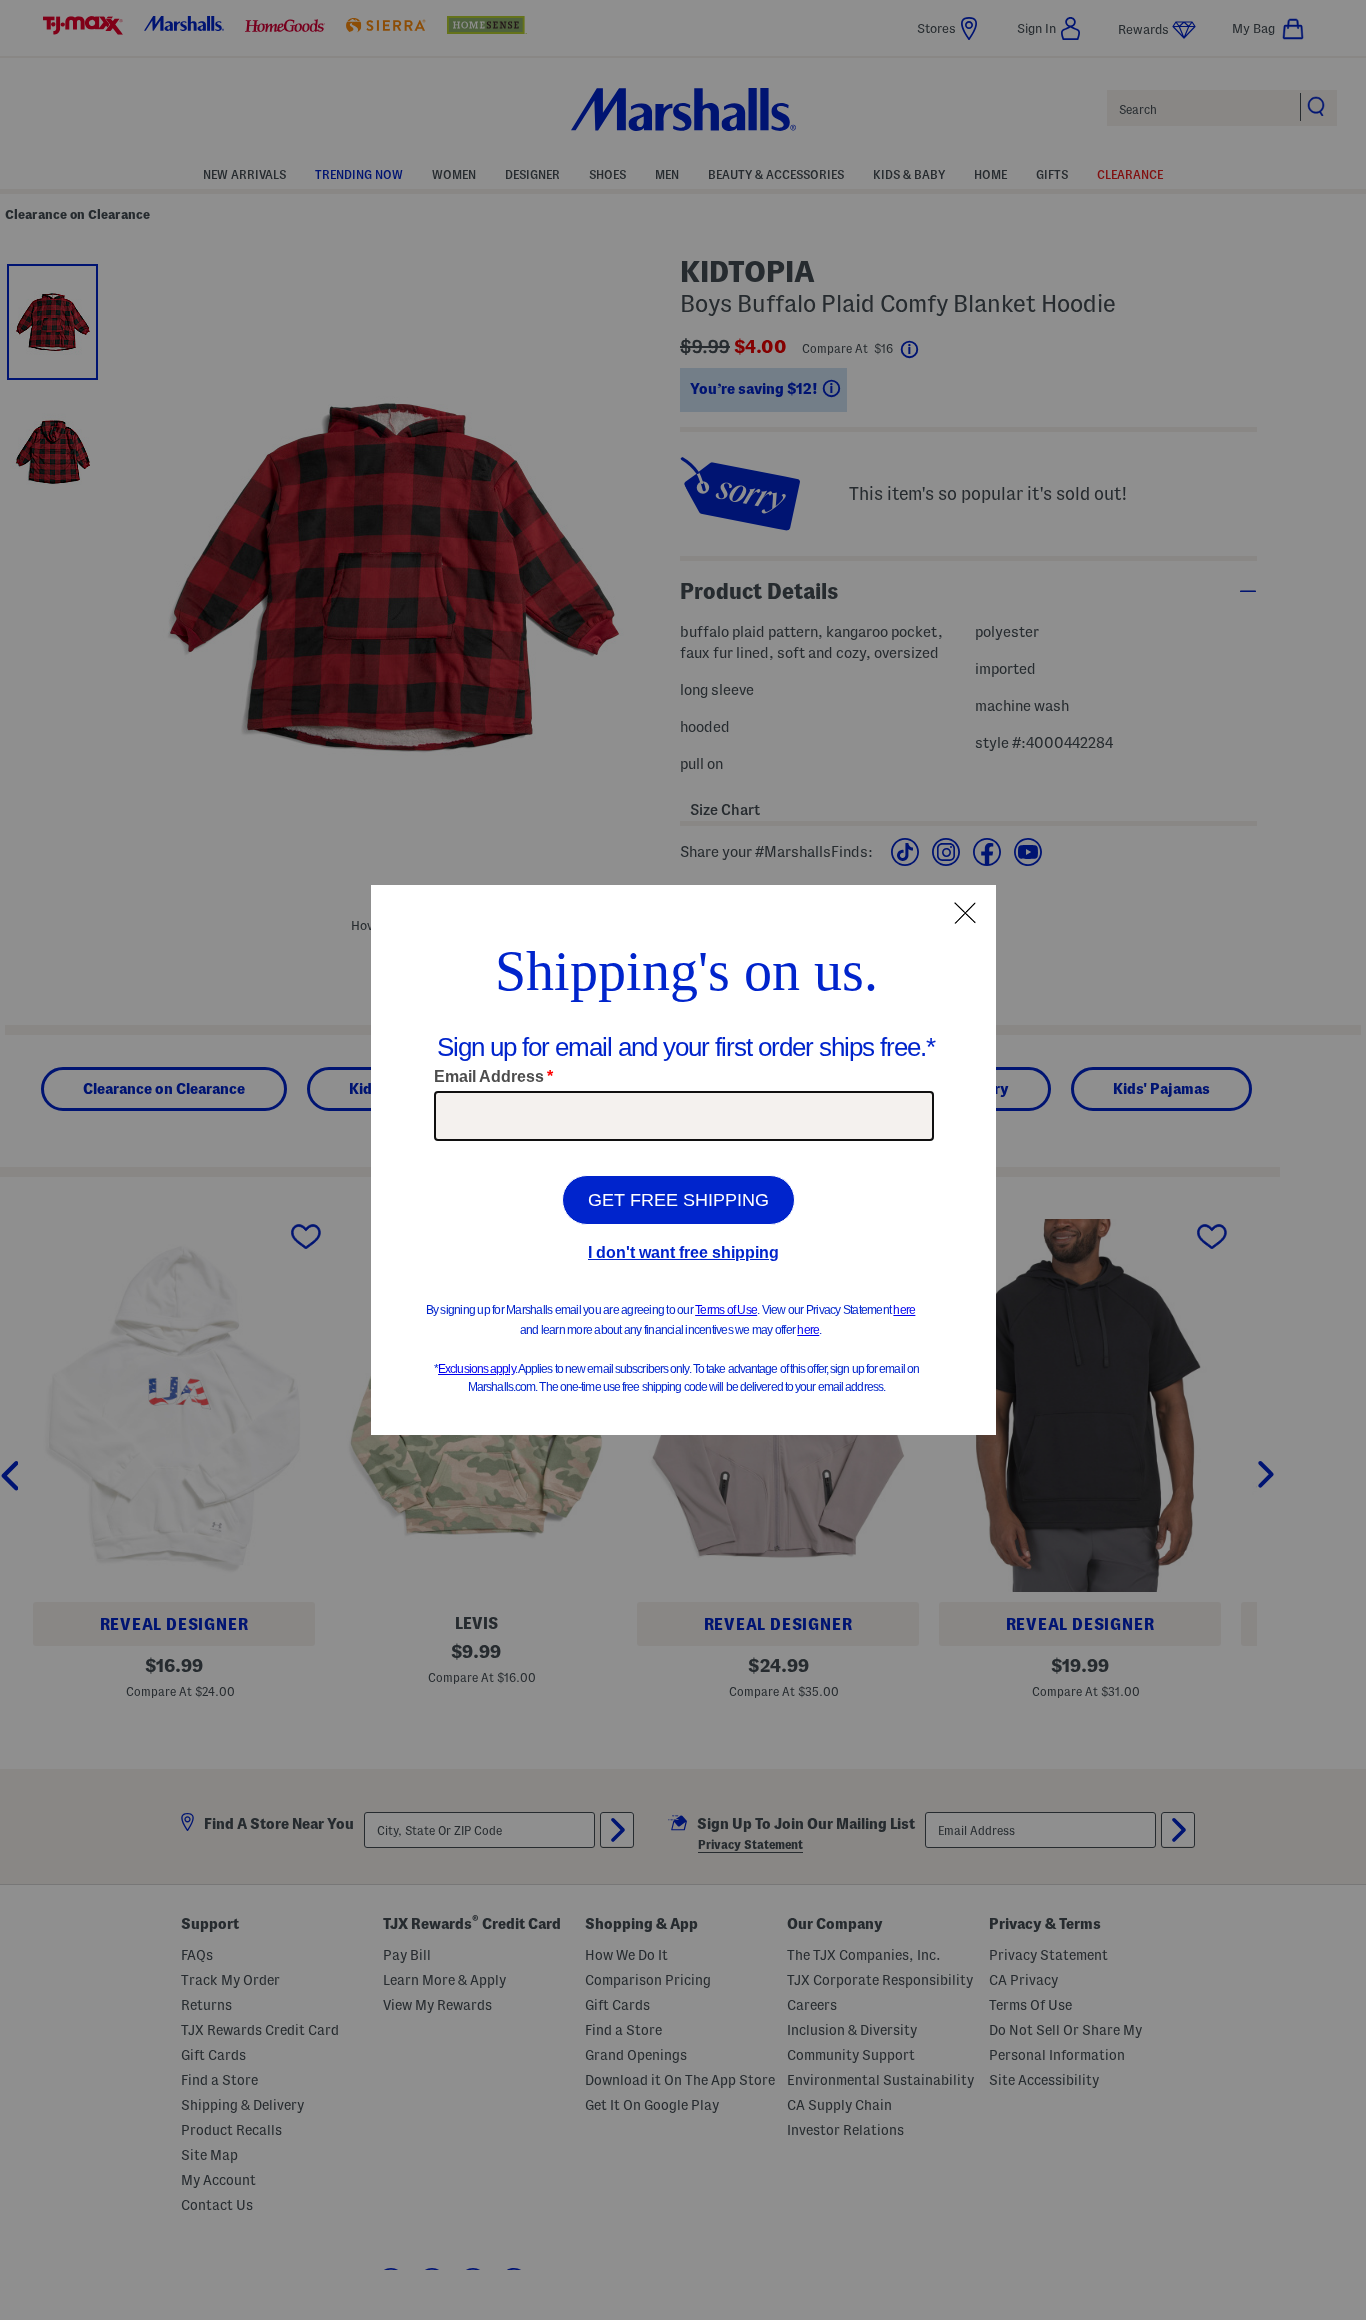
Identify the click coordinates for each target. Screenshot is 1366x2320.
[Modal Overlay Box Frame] (683, 1160)
